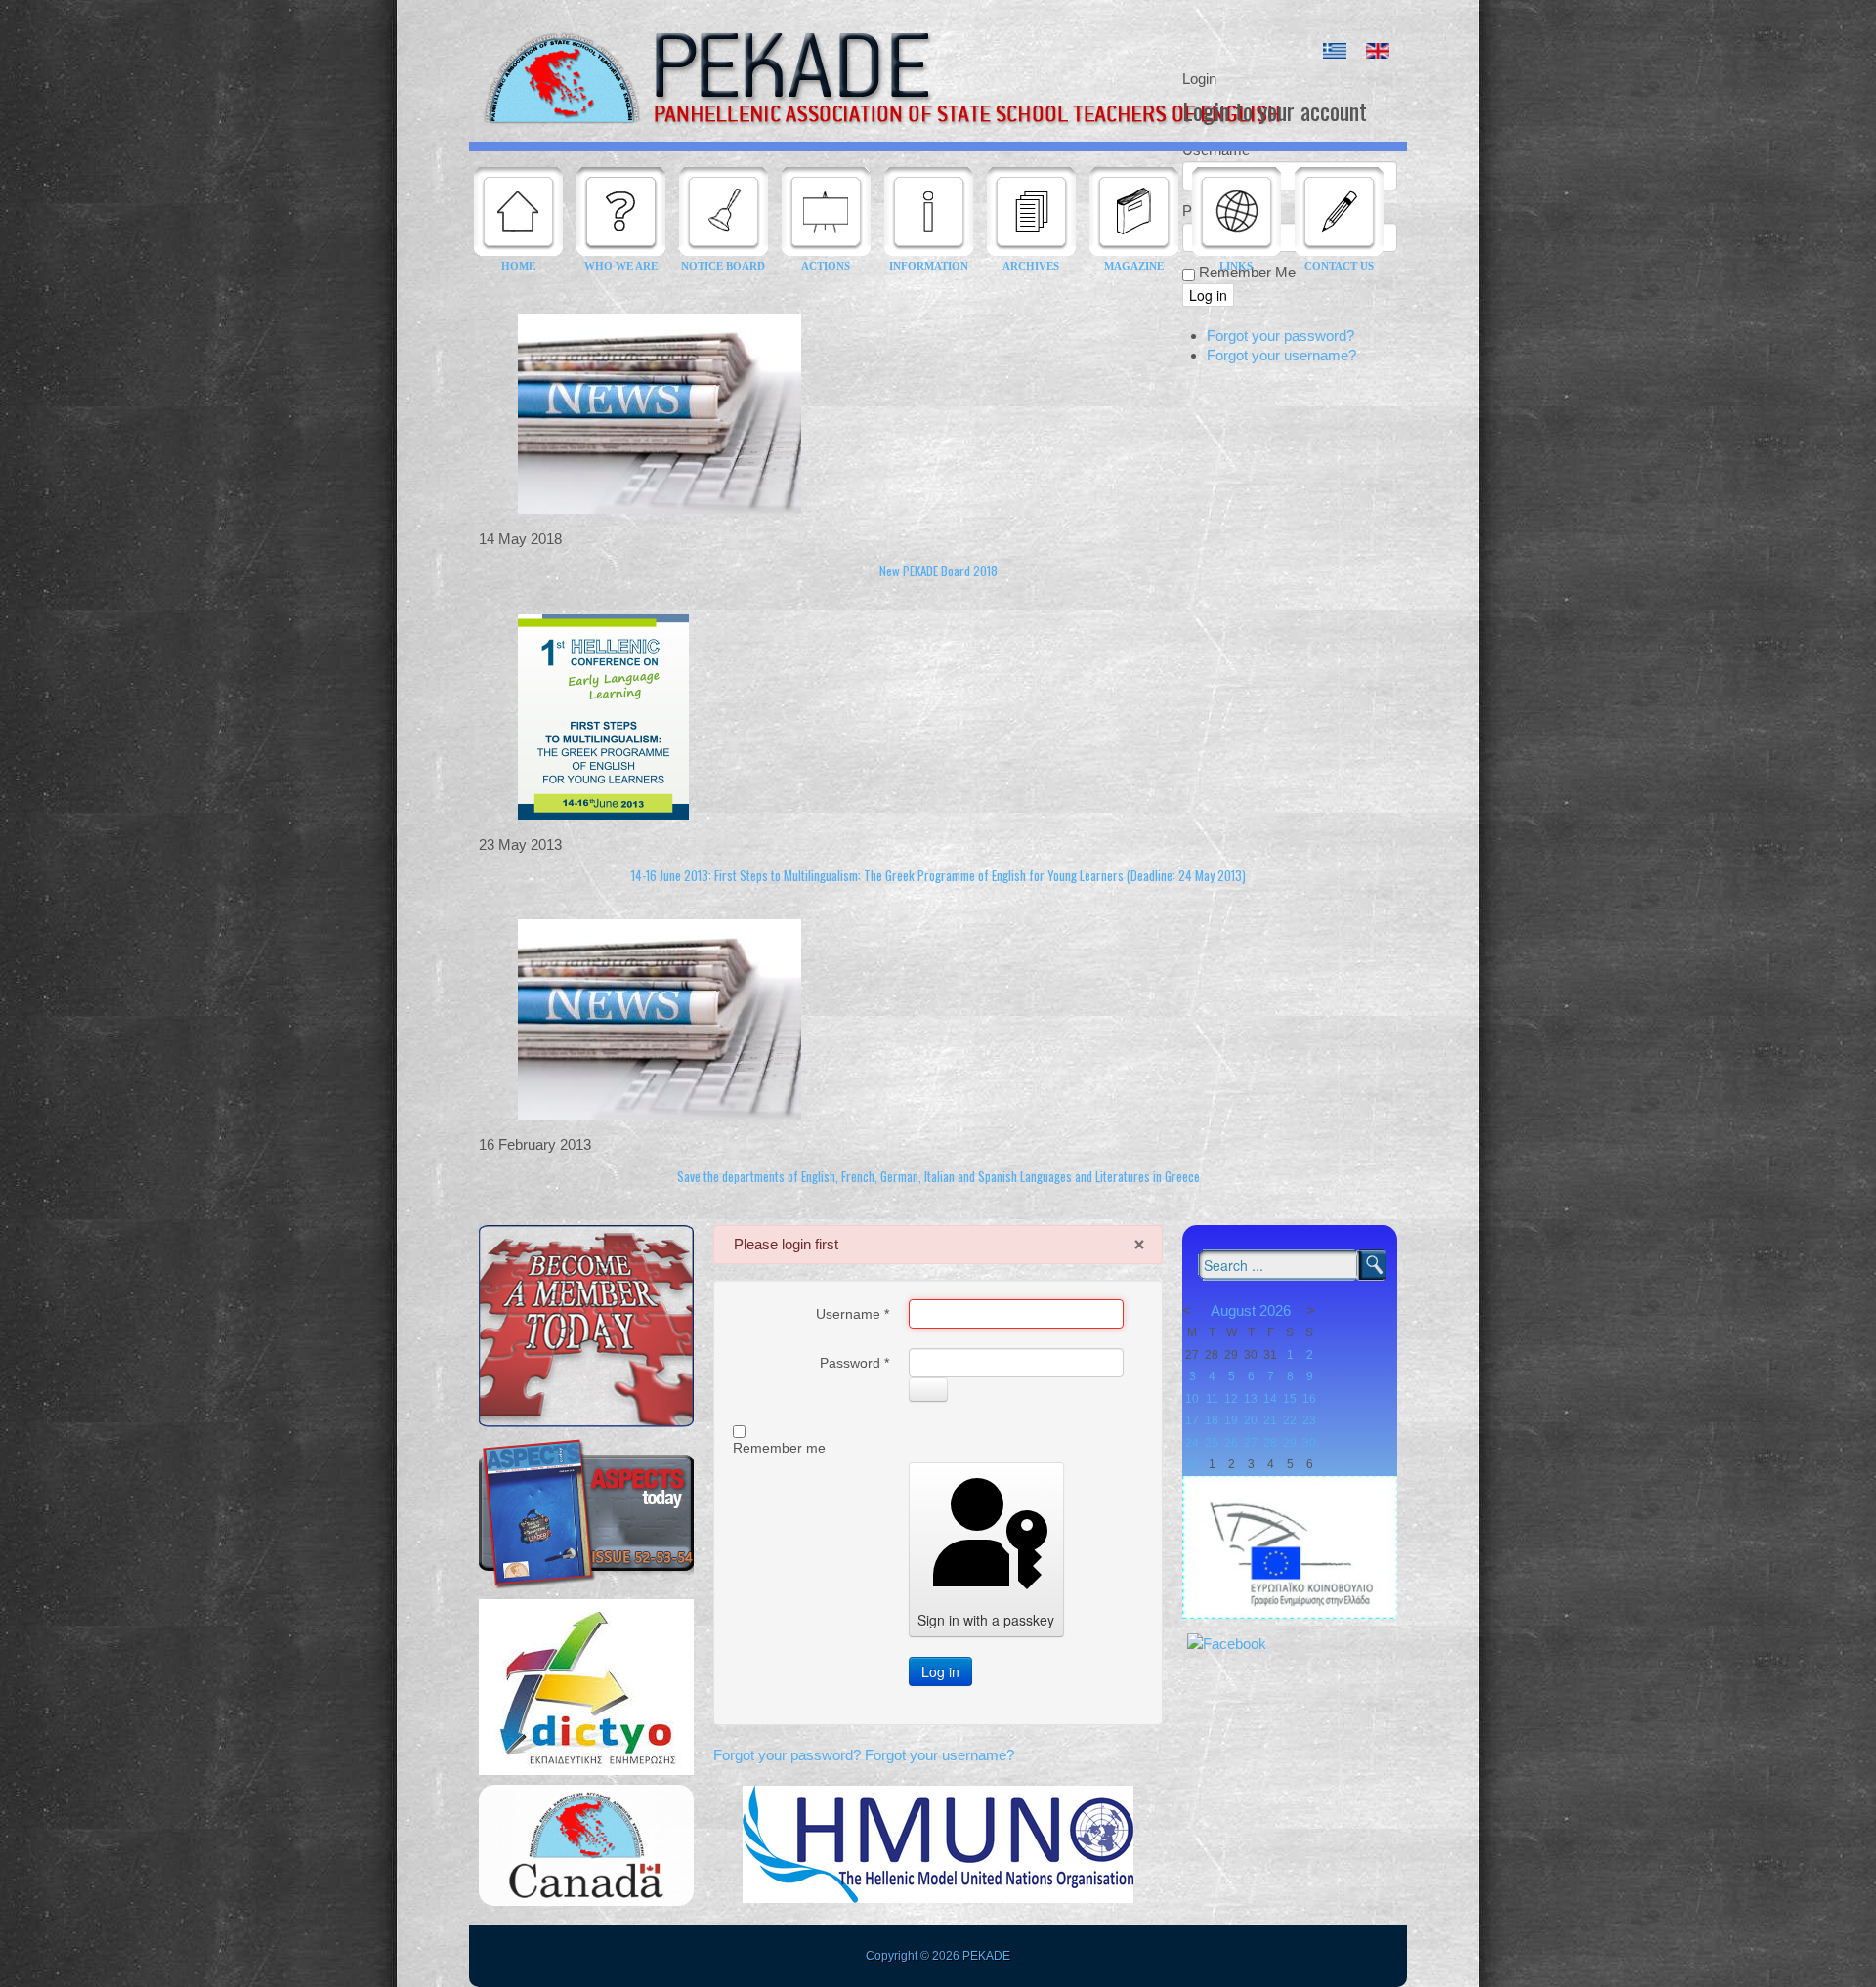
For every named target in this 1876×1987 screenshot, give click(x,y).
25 (1212, 1443)
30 (1309, 1443)
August (1233, 1311)
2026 (1275, 1311)
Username (853, 1314)
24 (1192, 1443)
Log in (940, 1671)
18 (1212, 1420)
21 (1270, 1420)
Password (854, 1363)
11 (1212, 1399)
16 (1309, 1399)
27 (1251, 1443)
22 (1290, 1420)
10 (1192, 1399)
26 (1231, 1443)
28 (1270, 1443)
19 (1231, 1420)
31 (1192, 1464)
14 (1270, 1399)
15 (1290, 1399)
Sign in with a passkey (986, 1620)
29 (1290, 1443)
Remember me (779, 1448)
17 (1192, 1420)
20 (1251, 1420)
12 (1231, 1399)
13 (1251, 1399)
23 (1309, 1420)
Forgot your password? (789, 1755)
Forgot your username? (939, 1755)
